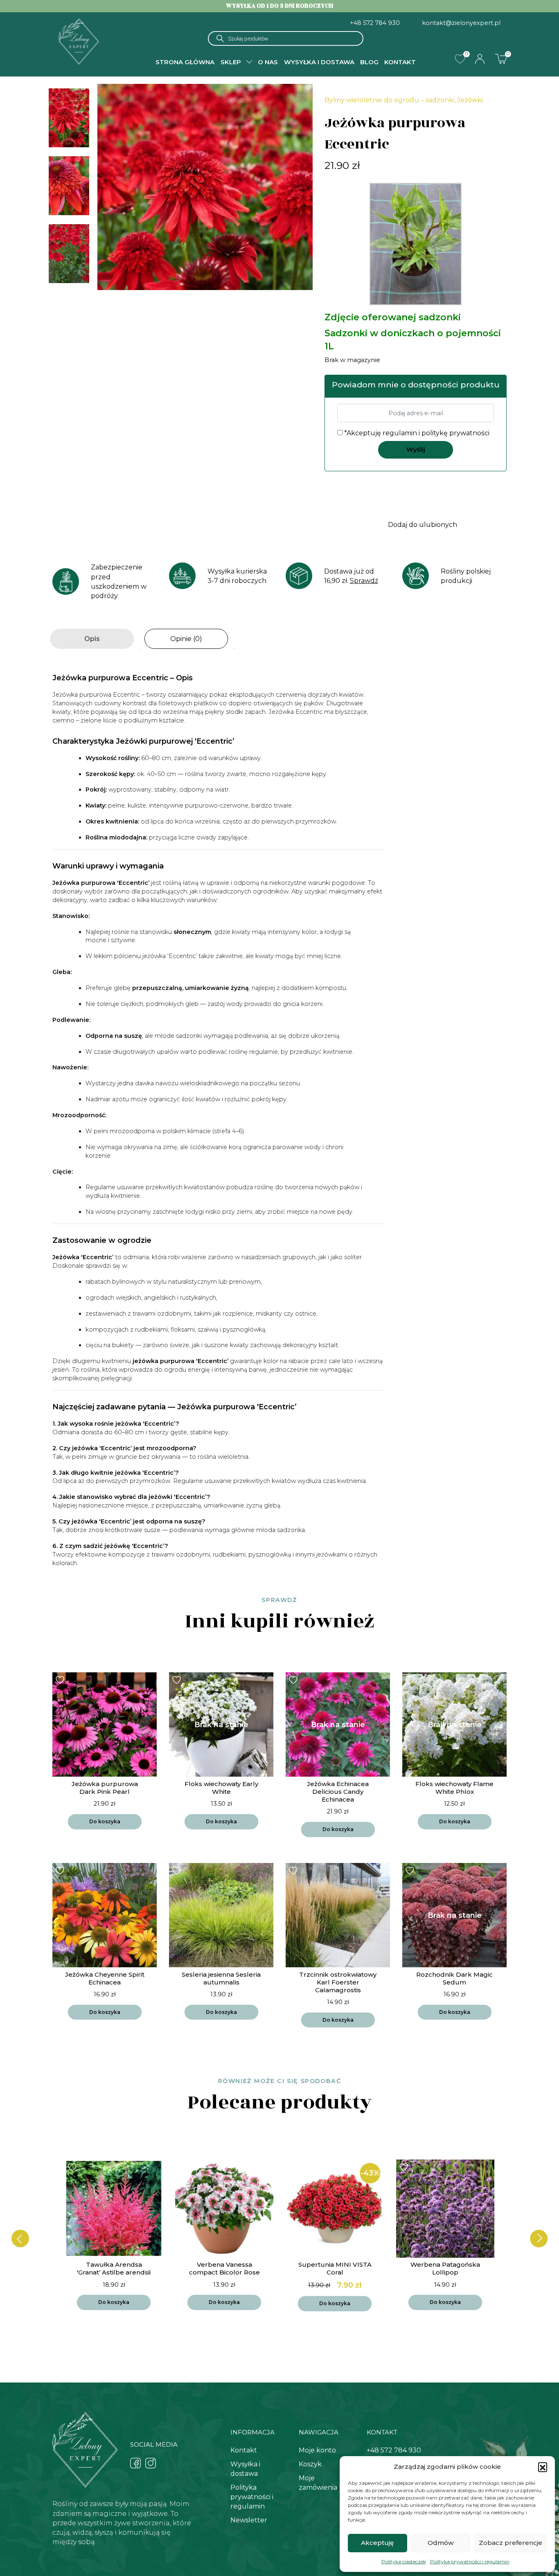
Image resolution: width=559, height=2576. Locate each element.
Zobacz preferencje (511, 2543)
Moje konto (317, 2450)
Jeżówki (470, 100)
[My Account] (480, 59)
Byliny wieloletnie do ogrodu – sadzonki (389, 100)
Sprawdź (364, 581)
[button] (543, 2467)
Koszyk (310, 2464)
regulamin (400, 433)
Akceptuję (377, 2543)
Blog (369, 62)
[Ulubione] (460, 59)
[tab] (92, 639)
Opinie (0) (186, 639)
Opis (92, 639)
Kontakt (400, 62)
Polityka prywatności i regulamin (470, 2561)
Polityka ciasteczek (404, 2561)
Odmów (441, 2543)
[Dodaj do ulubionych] (61, 1680)
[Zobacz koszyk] (501, 58)
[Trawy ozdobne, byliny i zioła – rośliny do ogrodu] (79, 41)
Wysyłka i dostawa (319, 62)
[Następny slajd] (539, 2239)
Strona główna (185, 62)
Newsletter (249, 2520)
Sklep (231, 62)
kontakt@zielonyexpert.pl (461, 23)
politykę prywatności (455, 433)
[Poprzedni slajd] (20, 2239)
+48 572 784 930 (375, 23)
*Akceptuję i (416, 433)
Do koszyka (105, 1821)
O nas (268, 62)
